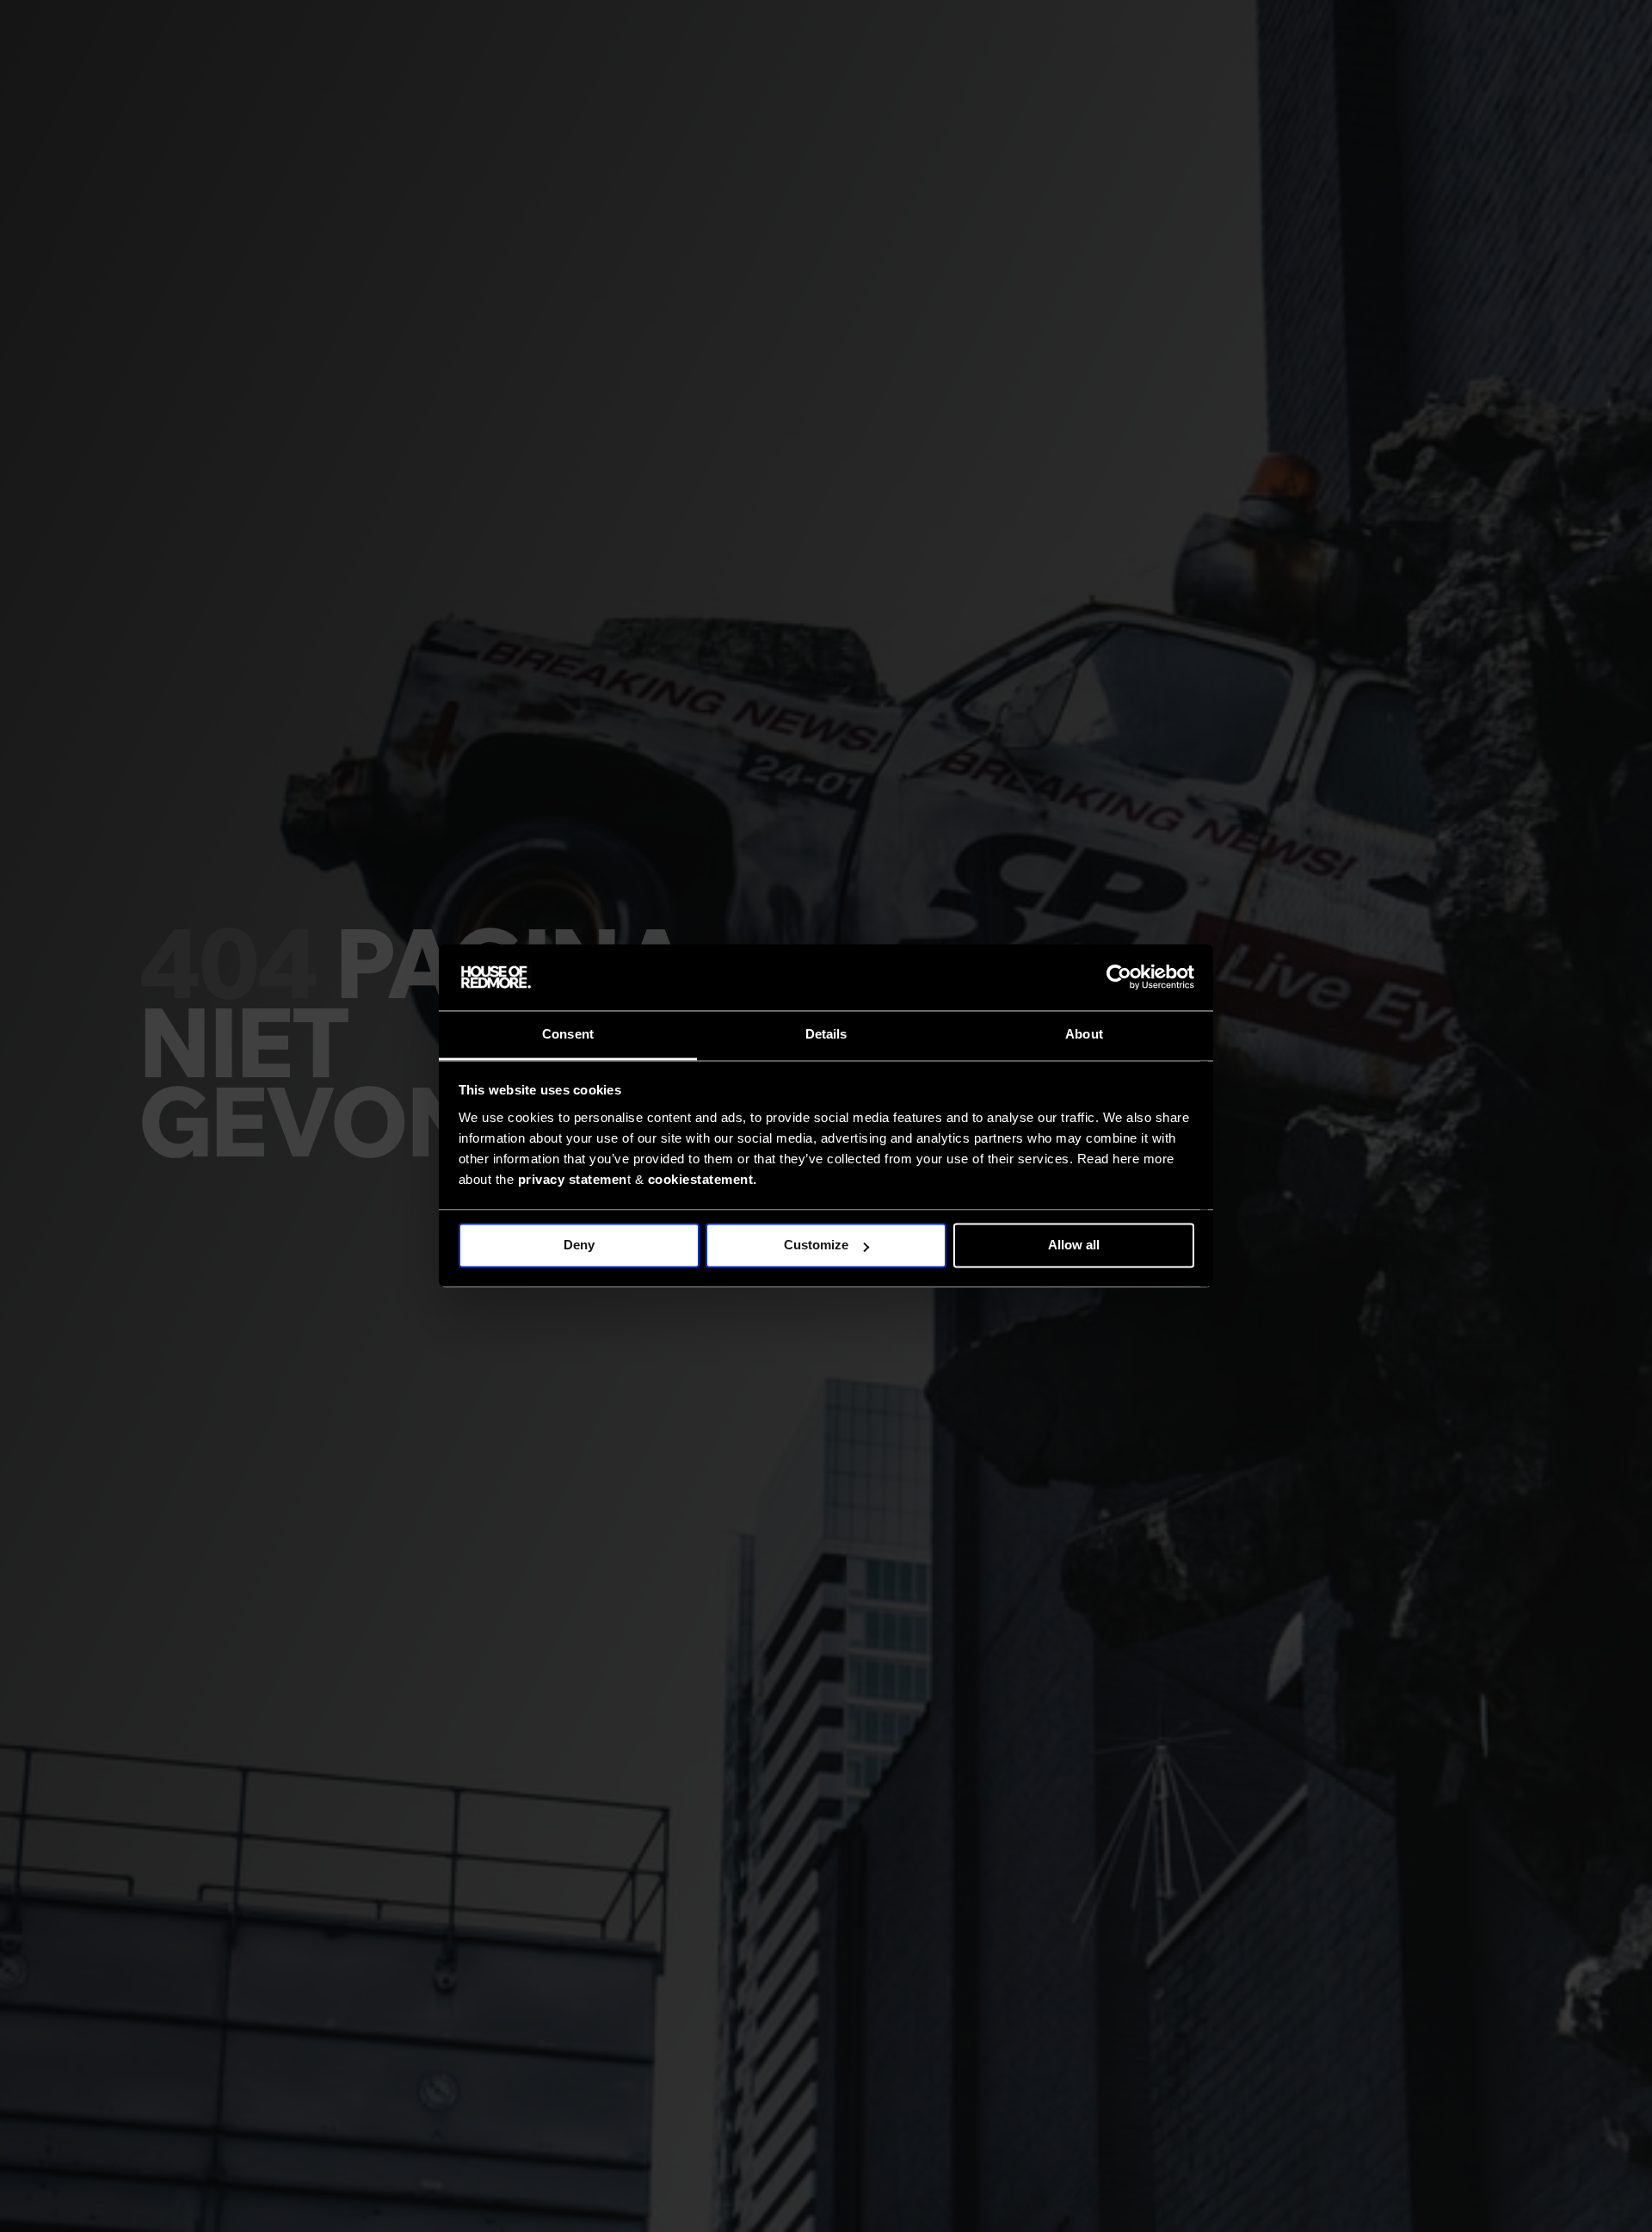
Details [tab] (826, 1034)
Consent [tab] (568, 1034)
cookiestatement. (703, 1179)
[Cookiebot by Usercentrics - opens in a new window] (1119, 977)
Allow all (1074, 1245)
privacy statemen (573, 1179)
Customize (816, 1245)
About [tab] (1084, 1034)
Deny (579, 1245)
